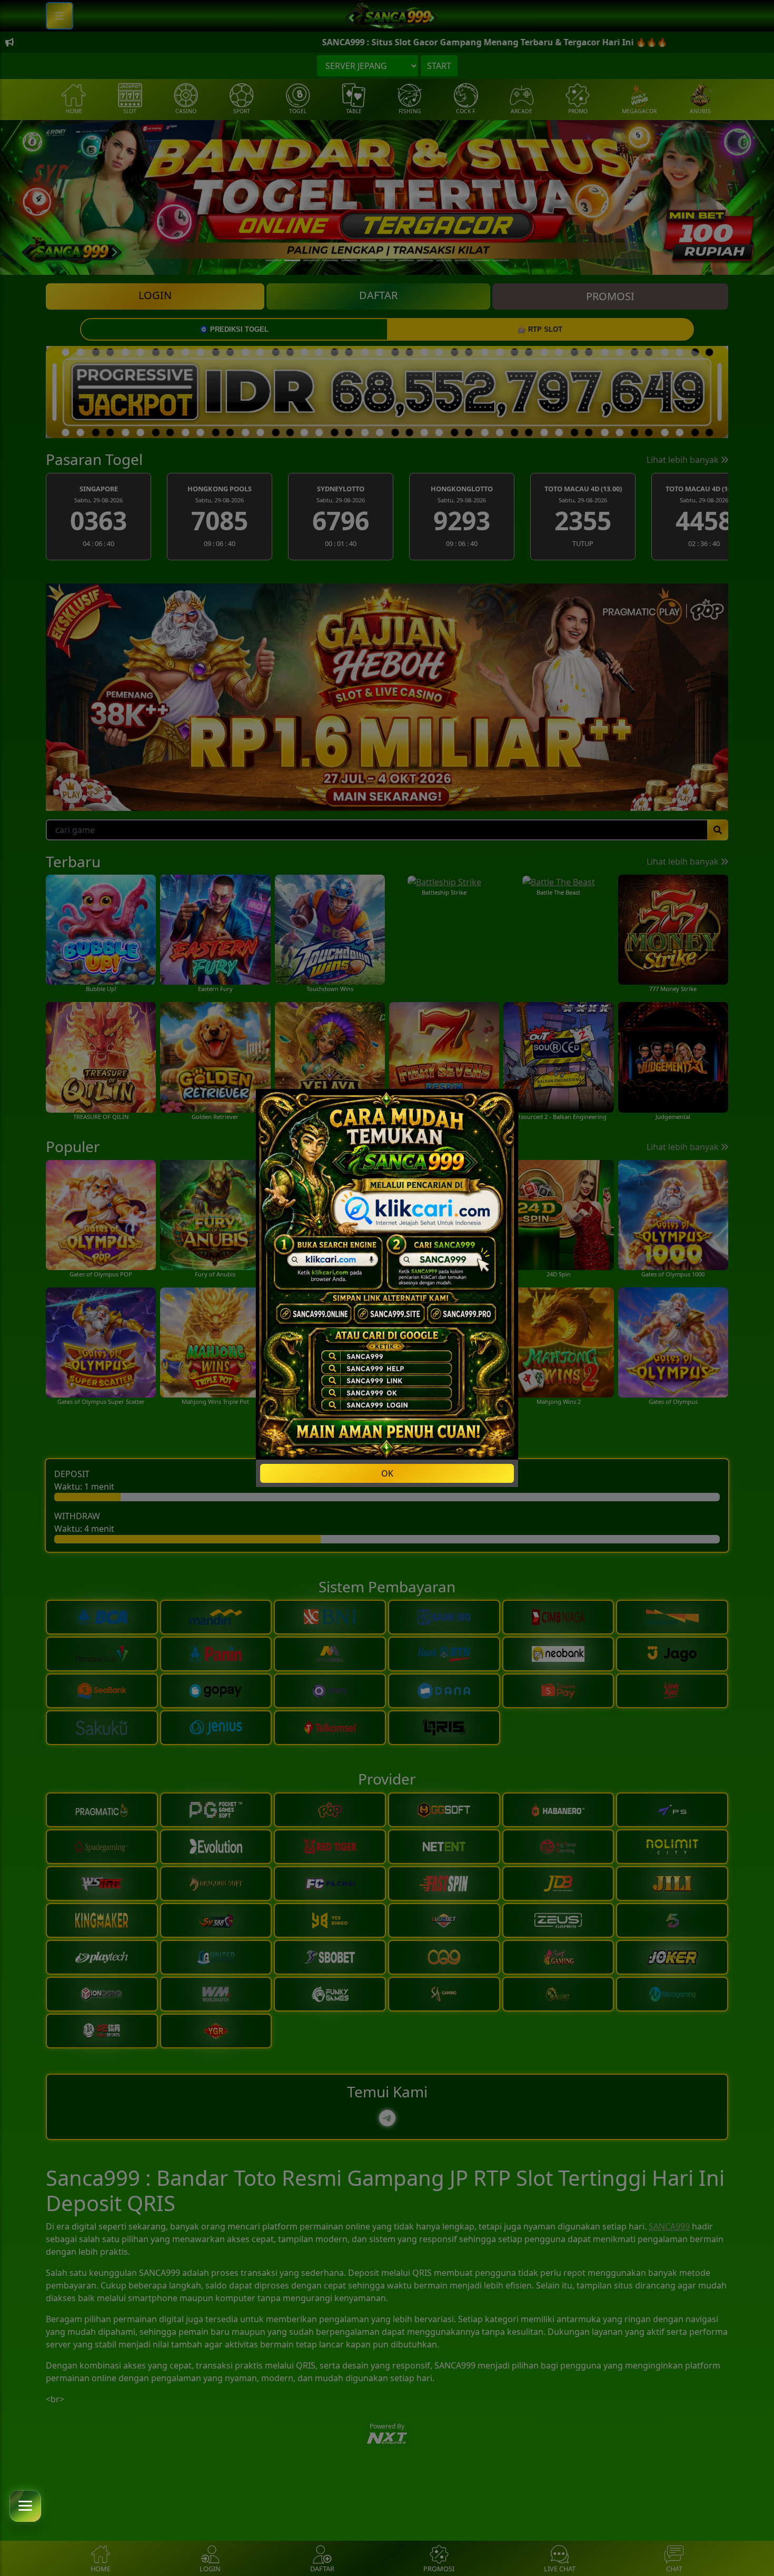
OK (387, 1473)
